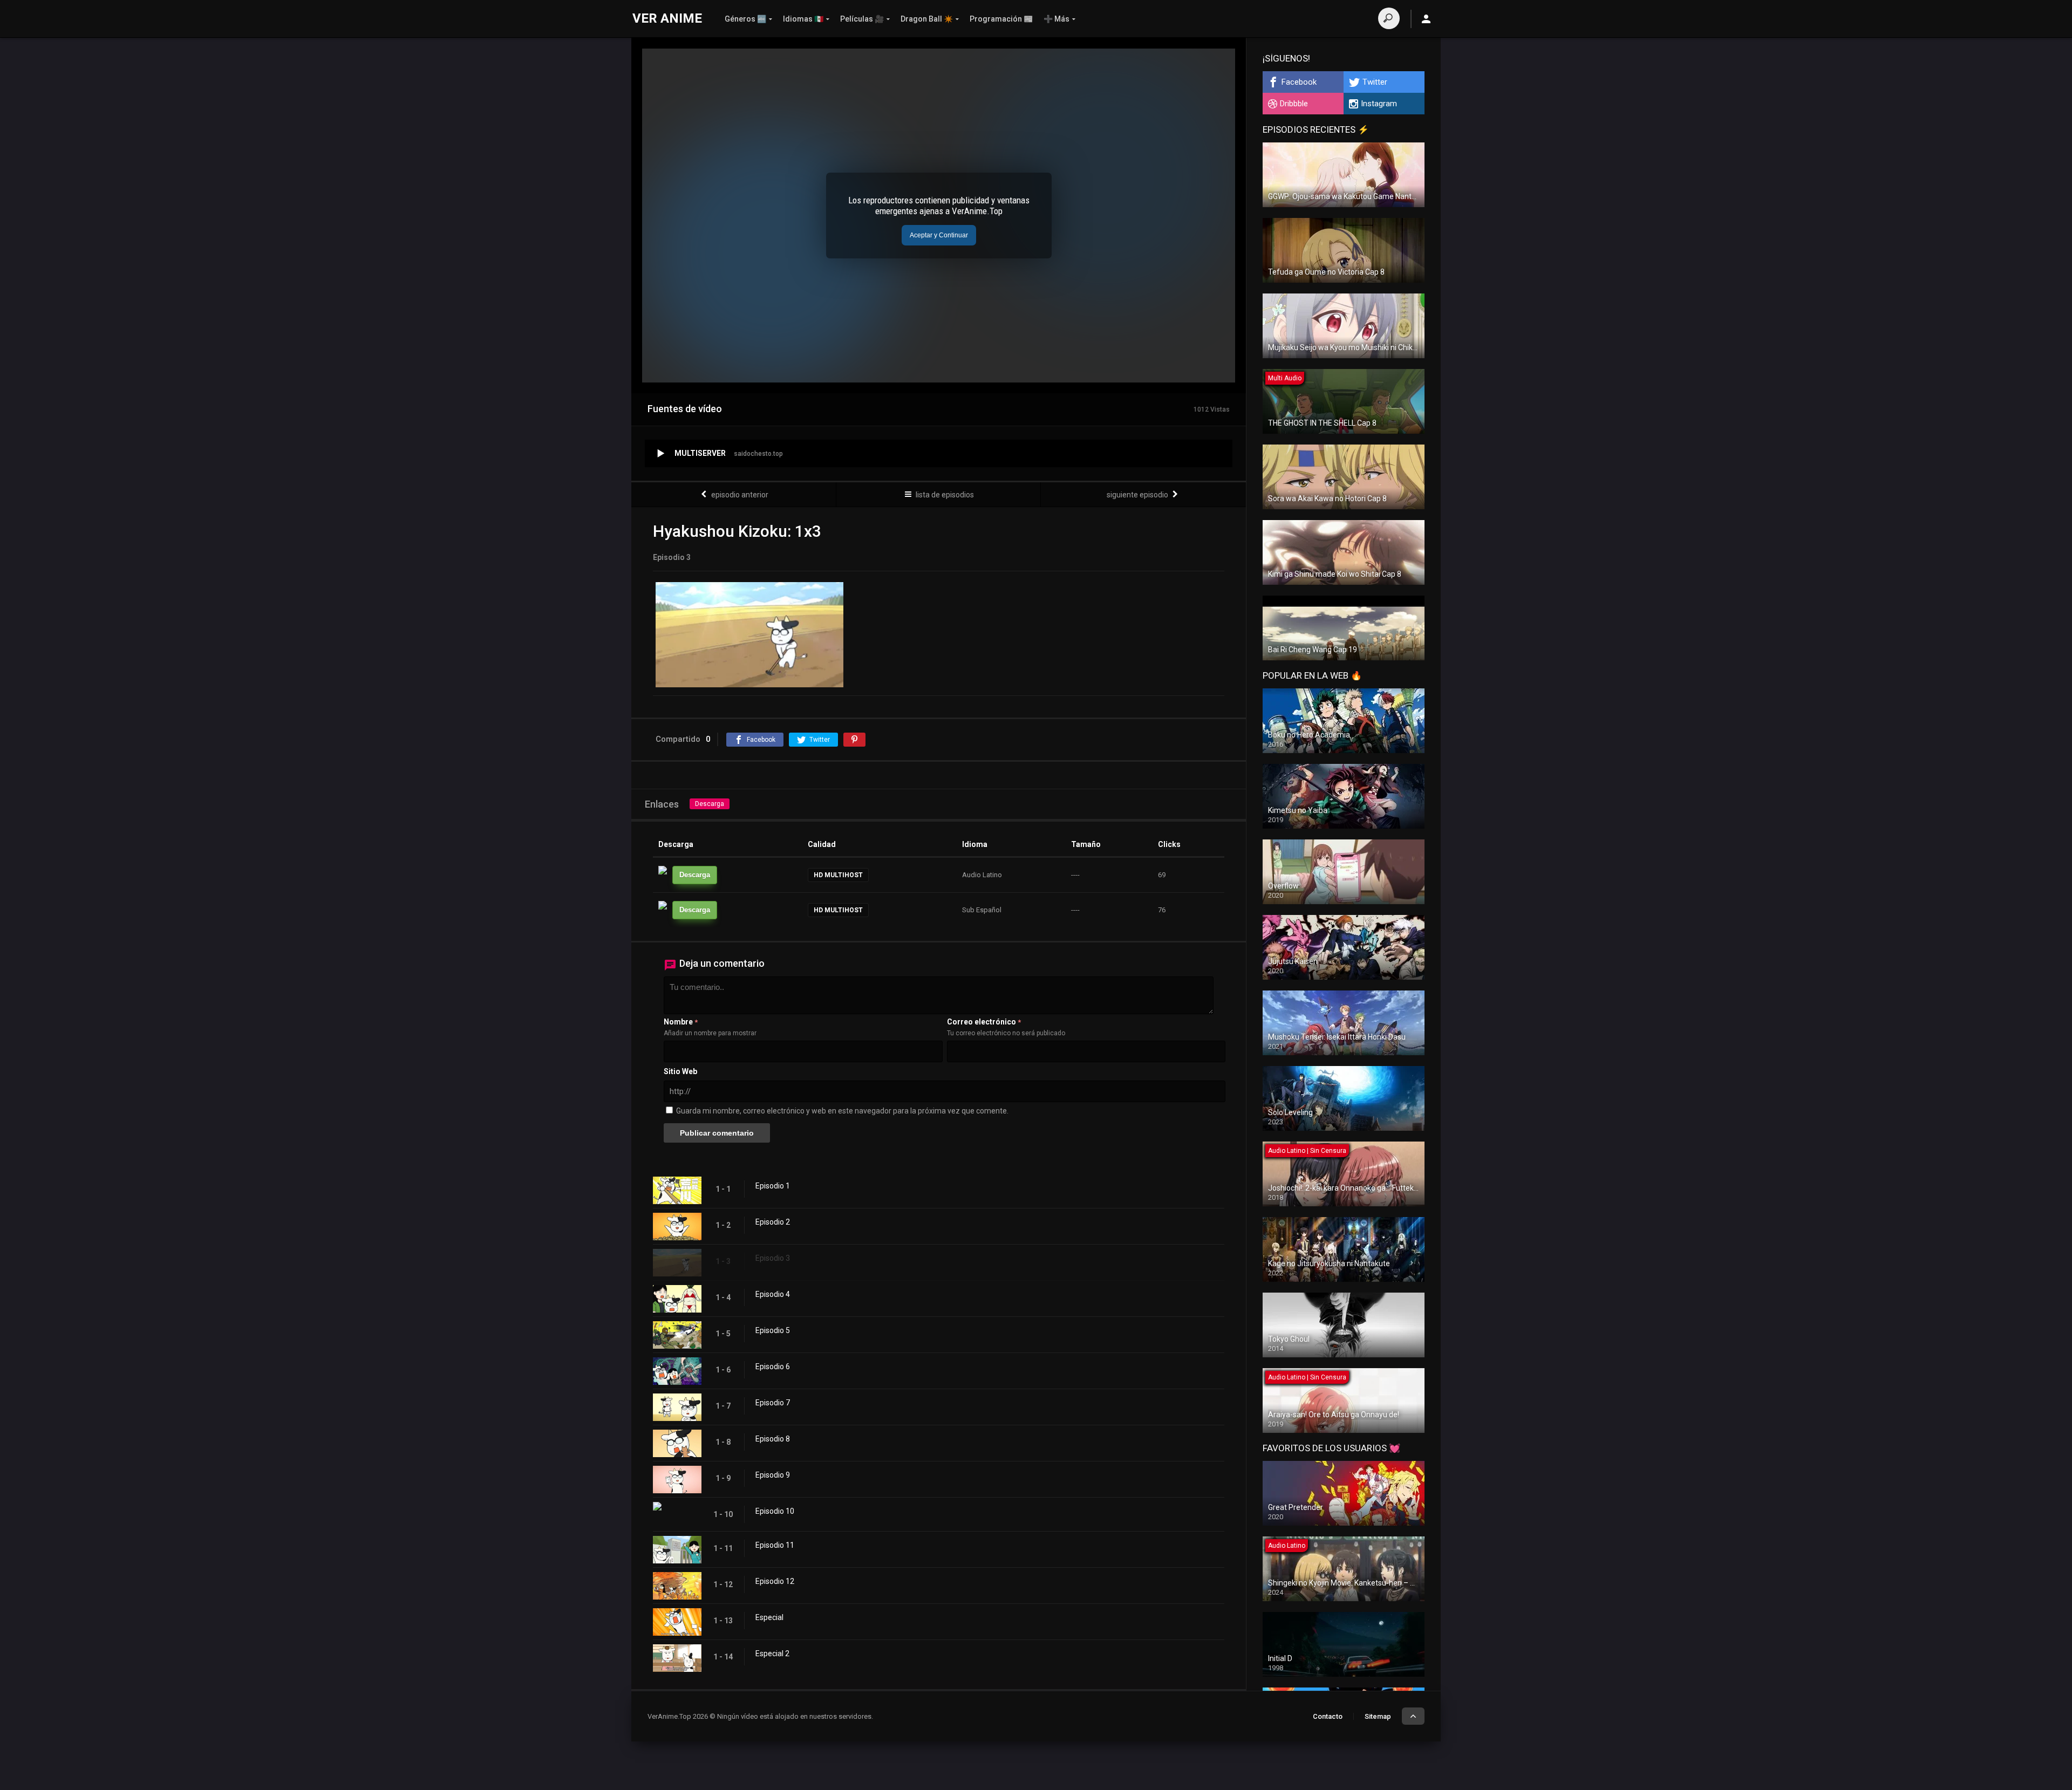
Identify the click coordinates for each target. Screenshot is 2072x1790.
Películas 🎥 (862, 19)
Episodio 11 (775, 1545)
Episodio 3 (773, 1258)
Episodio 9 (773, 1475)
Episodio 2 (773, 1222)
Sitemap (1378, 1716)
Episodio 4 (773, 1294)
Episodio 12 (775, 1581)
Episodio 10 (775, 1511)
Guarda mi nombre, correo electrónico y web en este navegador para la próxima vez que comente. (842, 1111)
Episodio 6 (773, 1367)
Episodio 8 (773, 1439)
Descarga (710, 804)
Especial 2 (772, 1654)
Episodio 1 (773, 1186)
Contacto (1328, 1716)
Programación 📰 (1001, 19)
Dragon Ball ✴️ (927, 19)
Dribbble (1294, 104)
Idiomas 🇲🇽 (803, 19)
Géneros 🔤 (745, 19)
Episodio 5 (773, 1330)
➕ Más (1057, 19)
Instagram (1379, 104)
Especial (769, 1617)
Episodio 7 (773, 1403)
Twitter (1375, 82)
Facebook (1299, 82)
